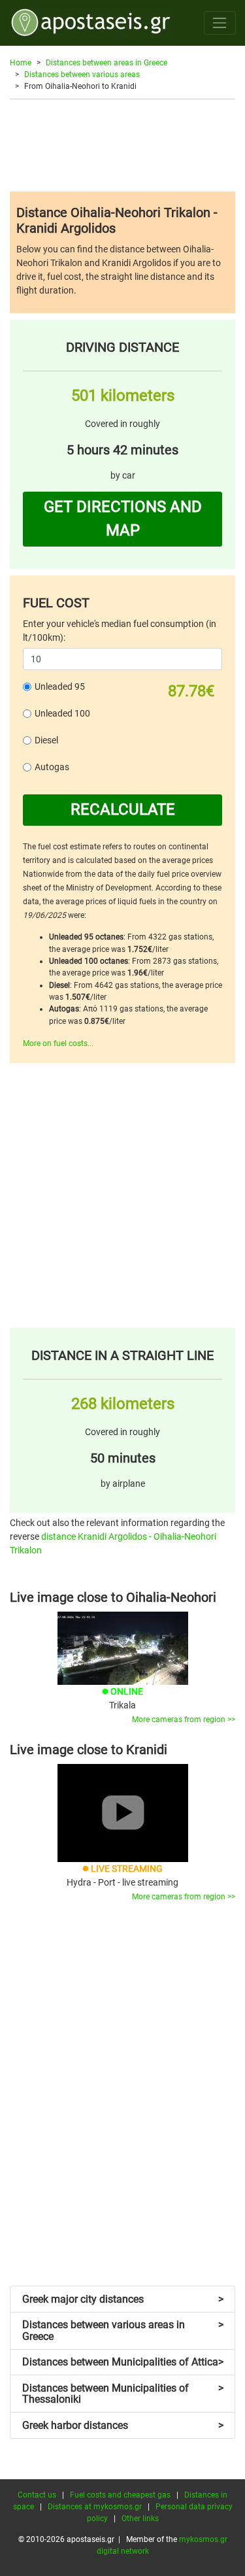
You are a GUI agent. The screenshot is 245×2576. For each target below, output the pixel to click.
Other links (140, 2518)
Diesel (46, 740)
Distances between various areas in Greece (123, 2330)
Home (21, 63)
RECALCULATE (123, 809)
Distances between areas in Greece (106, 63)
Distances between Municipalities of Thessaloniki (123, 2394)
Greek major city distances (123, 2299)
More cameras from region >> (184, 1720)
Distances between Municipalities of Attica (123, 2362)
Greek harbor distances (123, 2425)
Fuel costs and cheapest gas (120, 2495)
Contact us (37, 2495)
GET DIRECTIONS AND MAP (123, 518)
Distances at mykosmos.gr (95, 2507)
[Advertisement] (122, 145)
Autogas (52, 767)
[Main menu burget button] (220, 23)
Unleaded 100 (62, 713)
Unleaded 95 (60, 686)
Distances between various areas (82, 75)
